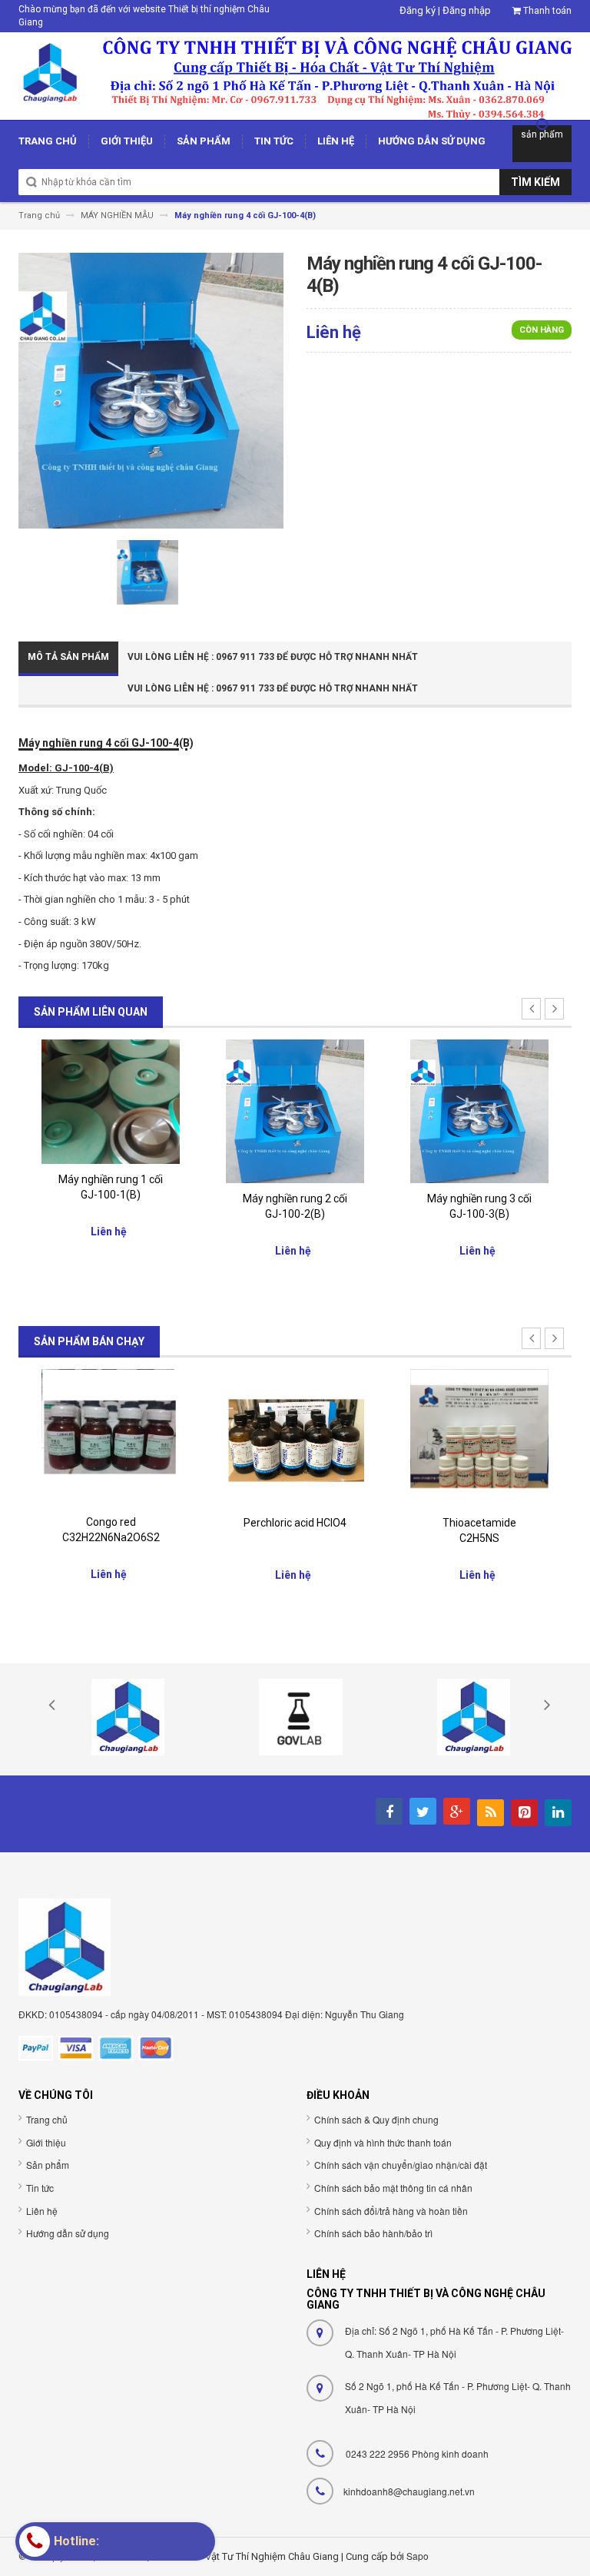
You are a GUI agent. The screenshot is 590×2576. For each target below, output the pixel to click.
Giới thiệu (46, 2142)
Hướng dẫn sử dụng (68, 2233)
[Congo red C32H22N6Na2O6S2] (111, 1437)
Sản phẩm (48, 2165)
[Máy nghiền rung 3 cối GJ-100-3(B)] (479, 1111)
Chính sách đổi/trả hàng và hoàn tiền (391, 2211)
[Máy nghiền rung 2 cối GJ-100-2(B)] (295, 1111)
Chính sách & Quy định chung (376, 2119)
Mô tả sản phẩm (68, 657)
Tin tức (40, 2188)
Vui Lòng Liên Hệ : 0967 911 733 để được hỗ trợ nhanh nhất (273, 657)
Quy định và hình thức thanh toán (383, 2142)
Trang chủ (47, 2119)
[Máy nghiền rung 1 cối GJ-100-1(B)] (111, 1101)
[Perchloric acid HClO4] (295, 1437)
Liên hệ (42, 2211)
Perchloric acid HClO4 (295, 1523)
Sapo (418, 2556)
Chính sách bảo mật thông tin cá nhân (393, 2188)
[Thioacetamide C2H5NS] (479, 1437)
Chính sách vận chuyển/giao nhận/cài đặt (401, 2165)
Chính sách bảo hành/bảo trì (373, 2233)
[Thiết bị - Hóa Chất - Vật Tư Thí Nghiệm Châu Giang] (295, 75)
